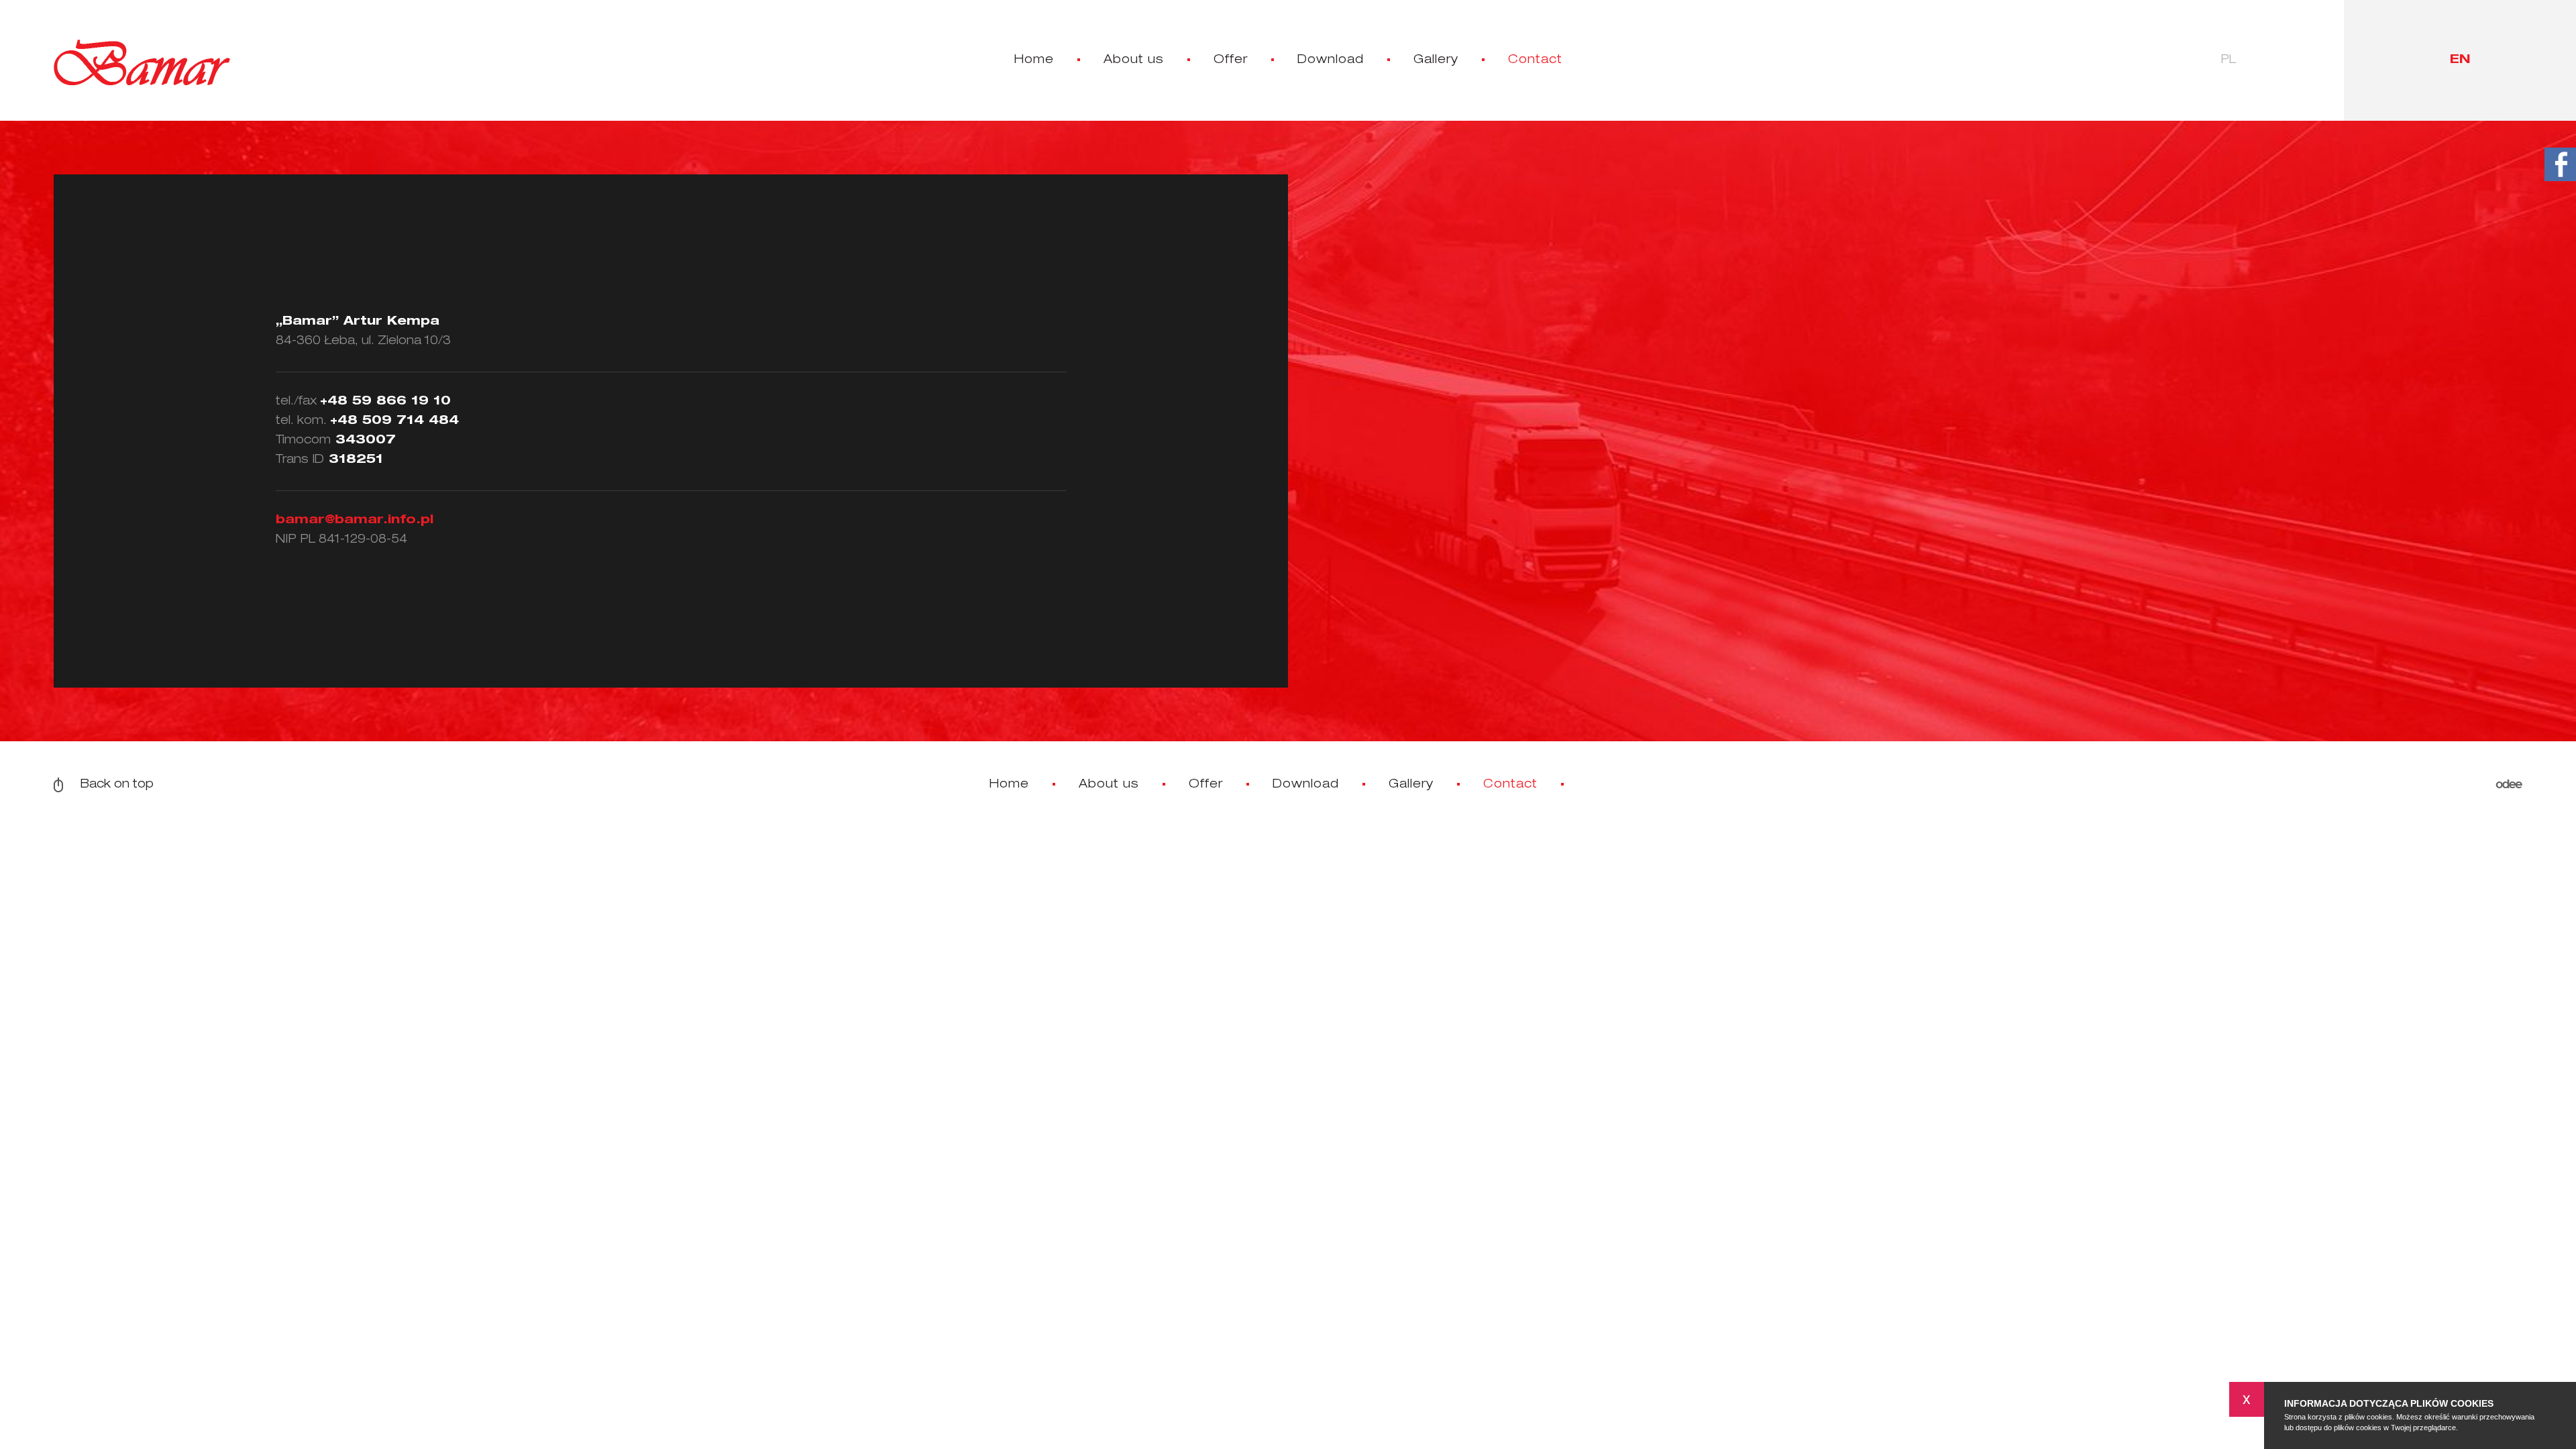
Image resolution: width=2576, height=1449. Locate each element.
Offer (1231, 60)
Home (1034, 60)
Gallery (1436, 60)
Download (1331, 60)
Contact (1535, 60)
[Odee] (2509, 785)
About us (1134, 60)
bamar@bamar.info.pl (355, 521)
